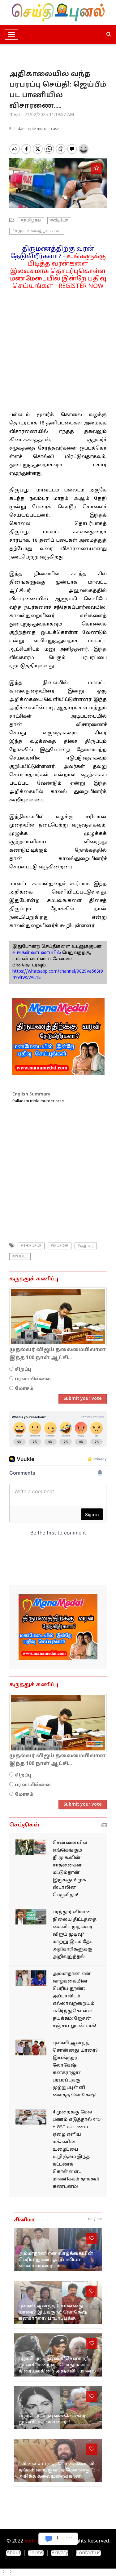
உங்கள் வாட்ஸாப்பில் (37, 953)
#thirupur (31, 1246)
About (13, 2553)
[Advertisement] (58, 348)
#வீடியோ (59, 221)
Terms (36, 2553)
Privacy (60, 2553)
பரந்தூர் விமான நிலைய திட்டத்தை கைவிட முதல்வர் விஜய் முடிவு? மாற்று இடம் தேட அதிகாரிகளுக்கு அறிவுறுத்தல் (75, 1935)
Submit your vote (83, 1399)
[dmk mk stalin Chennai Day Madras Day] (31, 1847)
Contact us (88, 2553)
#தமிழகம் (31, 221)
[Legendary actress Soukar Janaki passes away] (58, 2408)
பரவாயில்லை (33, 1379)
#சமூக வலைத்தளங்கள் (37, 231)
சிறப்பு (23, 1370)
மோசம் (24, 1389)
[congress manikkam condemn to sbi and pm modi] (31, 2117)
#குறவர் (86, 1246)
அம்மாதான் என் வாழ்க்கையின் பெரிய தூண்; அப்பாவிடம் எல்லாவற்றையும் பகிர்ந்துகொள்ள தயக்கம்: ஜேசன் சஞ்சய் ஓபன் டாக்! (56, 2266)
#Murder (60, 1246)
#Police (20, 1257)
